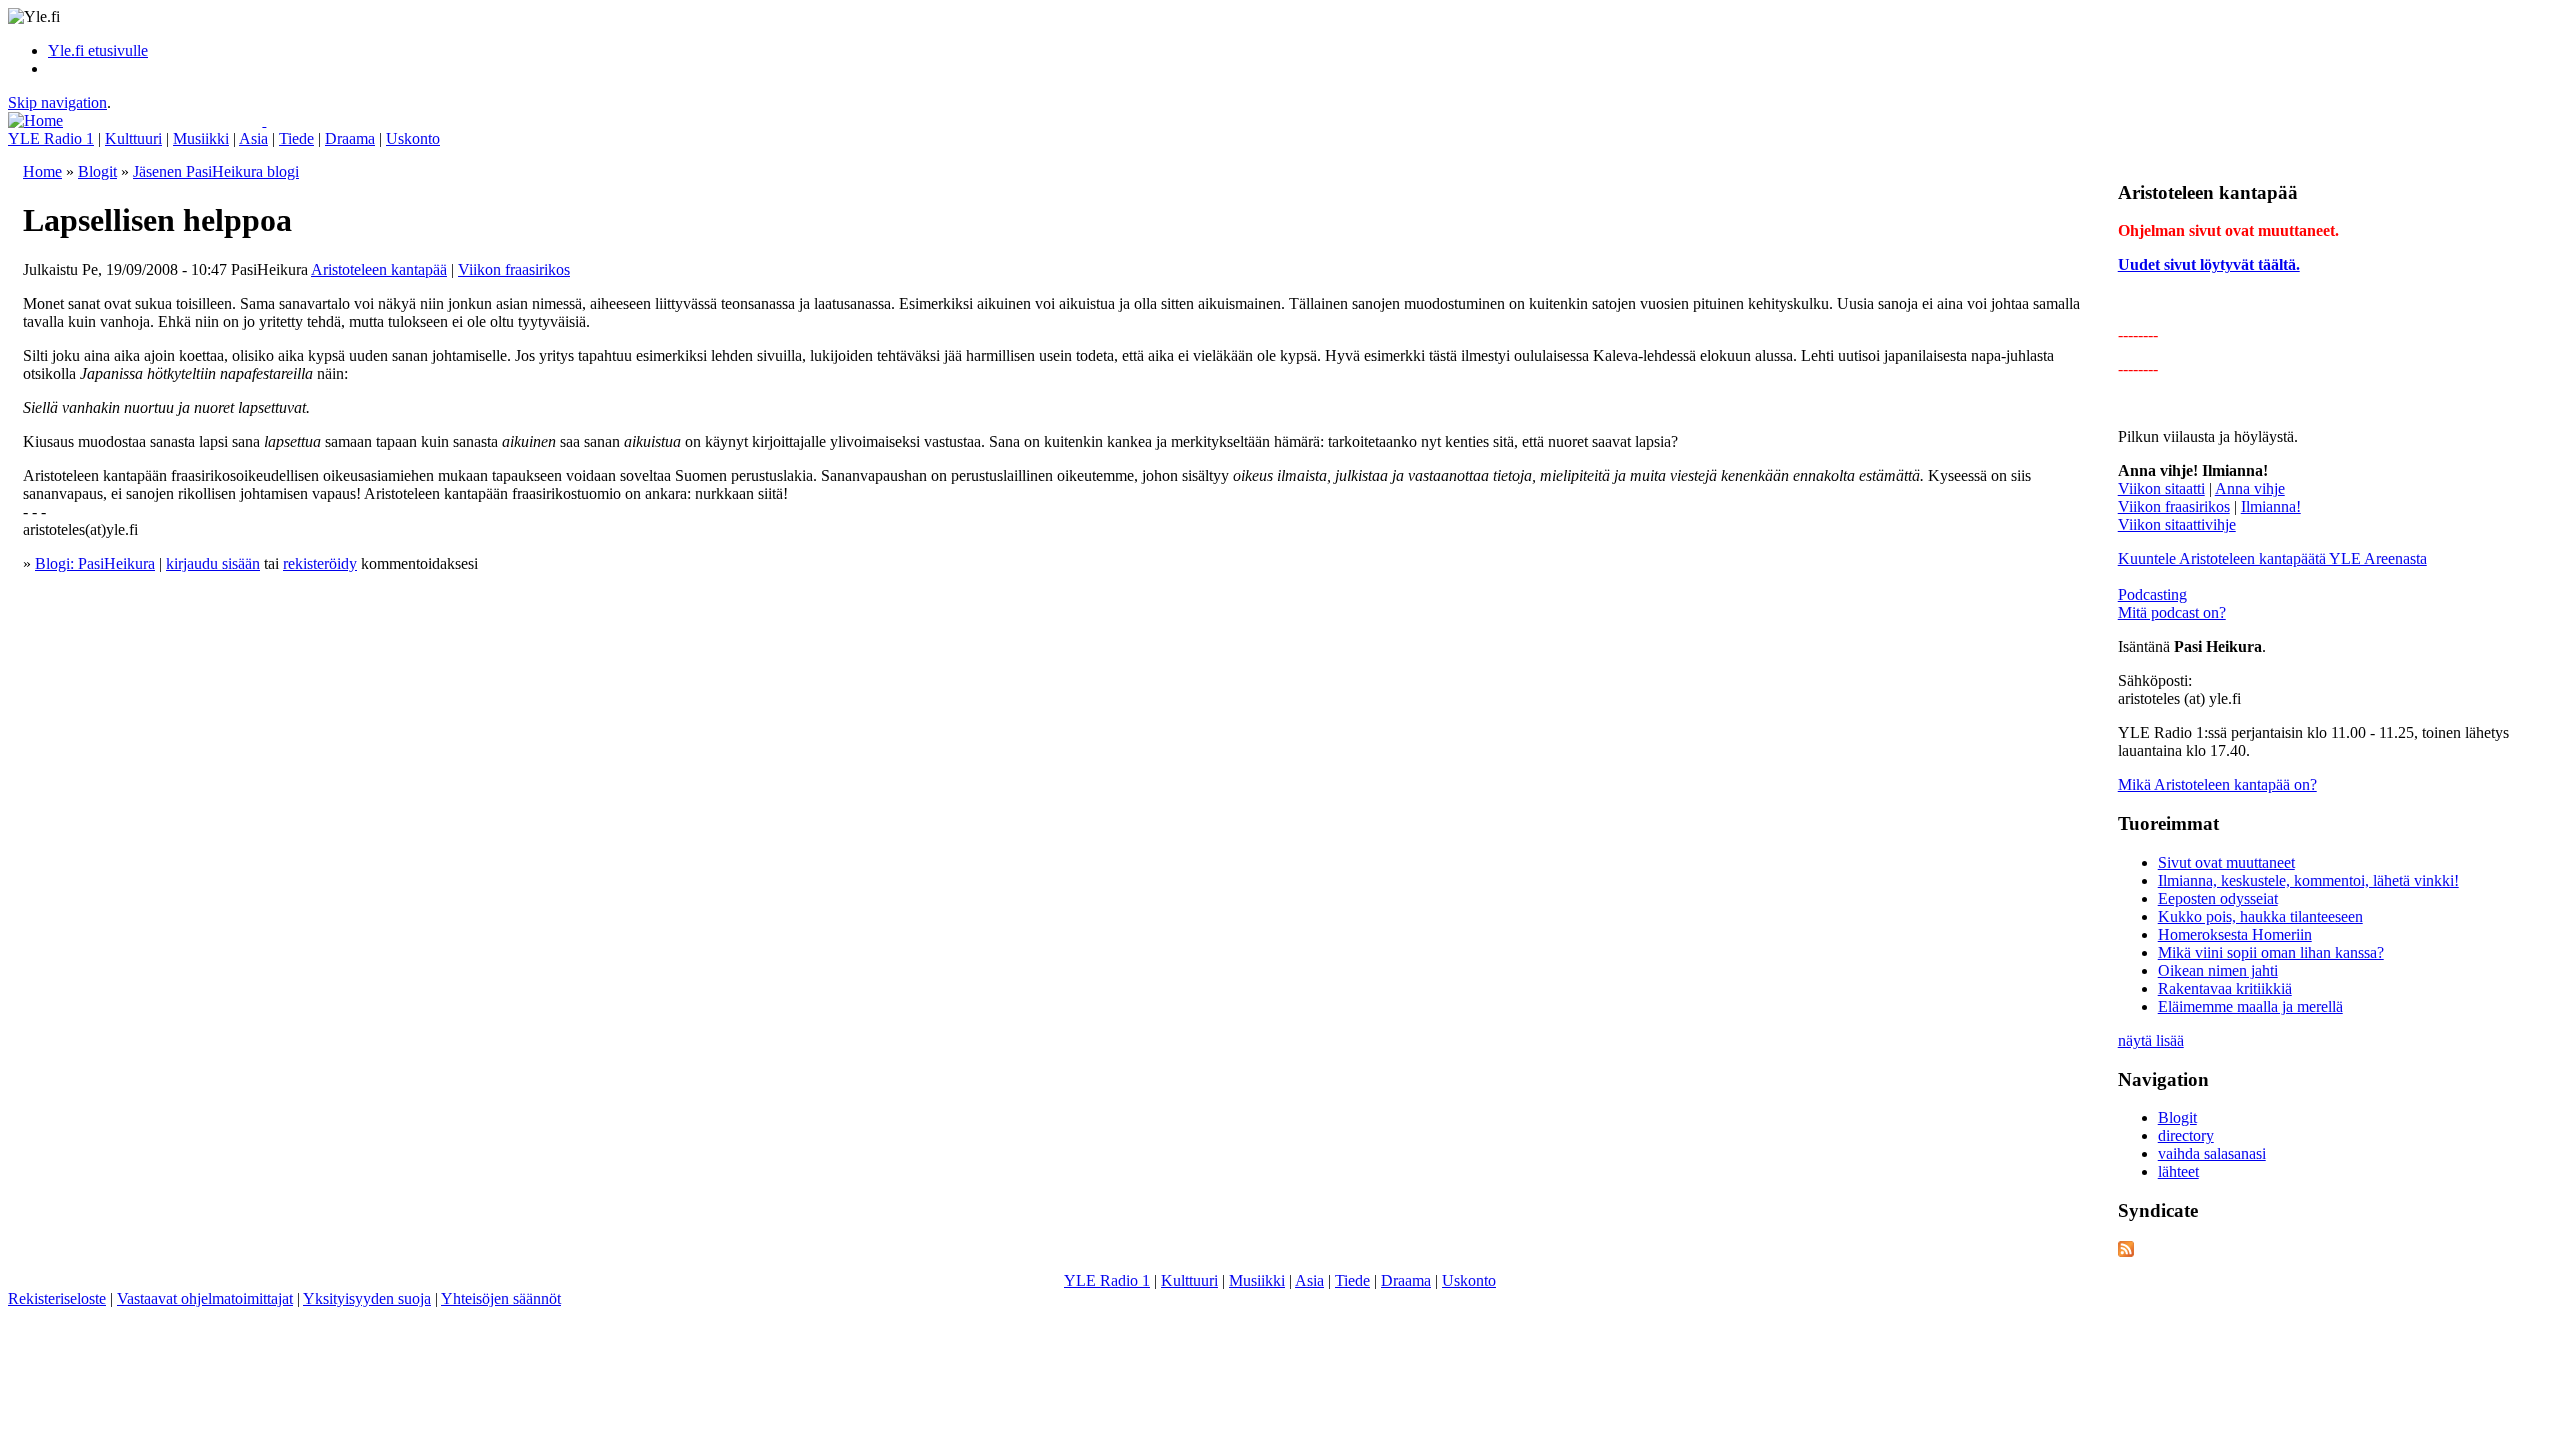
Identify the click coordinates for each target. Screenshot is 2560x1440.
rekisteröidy (320, 563)
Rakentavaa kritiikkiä (2225, 988)
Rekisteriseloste (57, 1298)
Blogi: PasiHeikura (95, 563)
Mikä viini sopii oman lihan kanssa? (2271, 952)
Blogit (97, 171)
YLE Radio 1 (51, 138)
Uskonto (413, 138)
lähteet (2178, 1171)
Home (42, 171)
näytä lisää (2151, 1040)
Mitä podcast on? (2172, 612)
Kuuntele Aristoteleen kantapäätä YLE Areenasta (2272, 558)
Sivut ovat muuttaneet (2226, 862)
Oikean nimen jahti (2218, 970)
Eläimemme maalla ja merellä (2250, 1006)
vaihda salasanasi (2212, 1153)
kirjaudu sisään (213, 563)
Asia (253, 138)
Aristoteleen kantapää (379, 269)
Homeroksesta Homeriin (2235, 934)
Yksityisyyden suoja (367, 1298)
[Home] (35, 120)
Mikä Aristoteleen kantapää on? (2217, 784)
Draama (350, 138)
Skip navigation (57, 102)
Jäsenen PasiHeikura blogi (216, 171)
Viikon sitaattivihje (2177, 524)
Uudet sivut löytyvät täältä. (2209, 264)
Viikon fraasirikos (514, 269)
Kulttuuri (133, 138)
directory (2186, 1135)
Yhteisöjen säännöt (501, 1298)
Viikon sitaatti (2161, 488)
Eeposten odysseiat (2218, 898)
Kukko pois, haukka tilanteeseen (2260, 916)
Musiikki (201, 138)
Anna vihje (2250, 488)
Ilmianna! (2271, 506)
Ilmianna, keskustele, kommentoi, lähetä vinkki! (2308, 880)
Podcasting (2152, 594)
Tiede (296, 138)
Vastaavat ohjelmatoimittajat (205, 1298)
